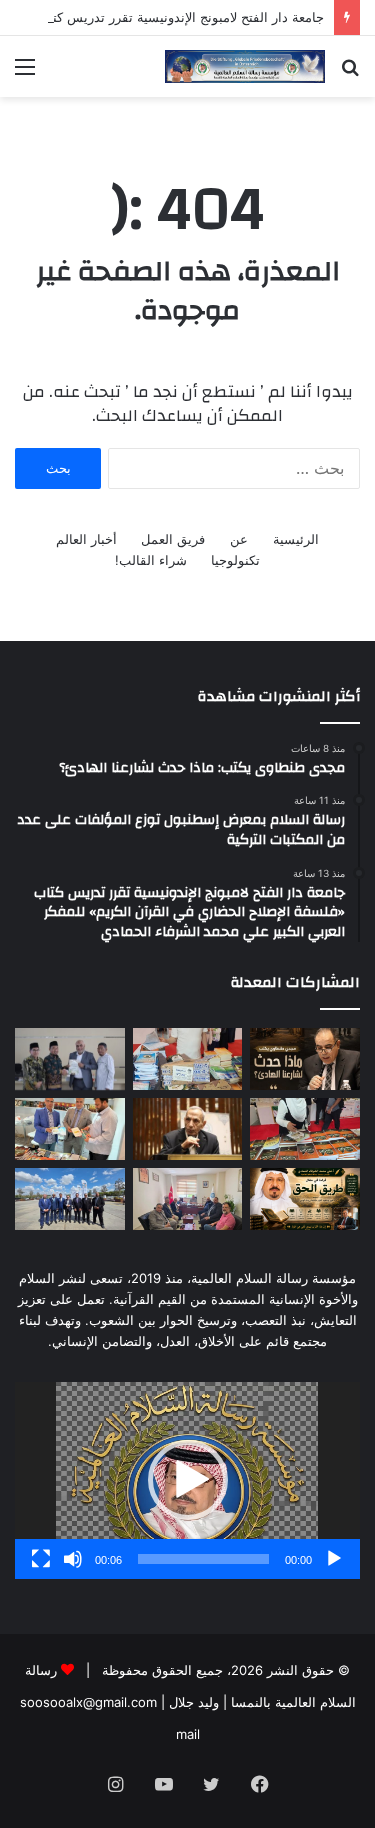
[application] (187, 1480)
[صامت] (73, 1559)
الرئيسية (296, 539)
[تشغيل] (334, 1559)
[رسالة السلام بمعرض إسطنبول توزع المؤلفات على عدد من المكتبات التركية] (188, 1059)
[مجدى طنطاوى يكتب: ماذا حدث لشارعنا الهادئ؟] (305, 1059)
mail (188, 1734)
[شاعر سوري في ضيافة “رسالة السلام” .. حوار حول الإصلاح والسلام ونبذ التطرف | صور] (70, 1129)
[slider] (203, 1559)
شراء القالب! (151, 560)
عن (239, 539)
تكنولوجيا (235, 560)
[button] (188, 1480)
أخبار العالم (86, 539)
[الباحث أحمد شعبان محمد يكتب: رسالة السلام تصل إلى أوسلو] (188, 1129)
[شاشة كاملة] (41, 1559)
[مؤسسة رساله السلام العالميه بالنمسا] (245, 66)
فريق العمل (173, 539)
